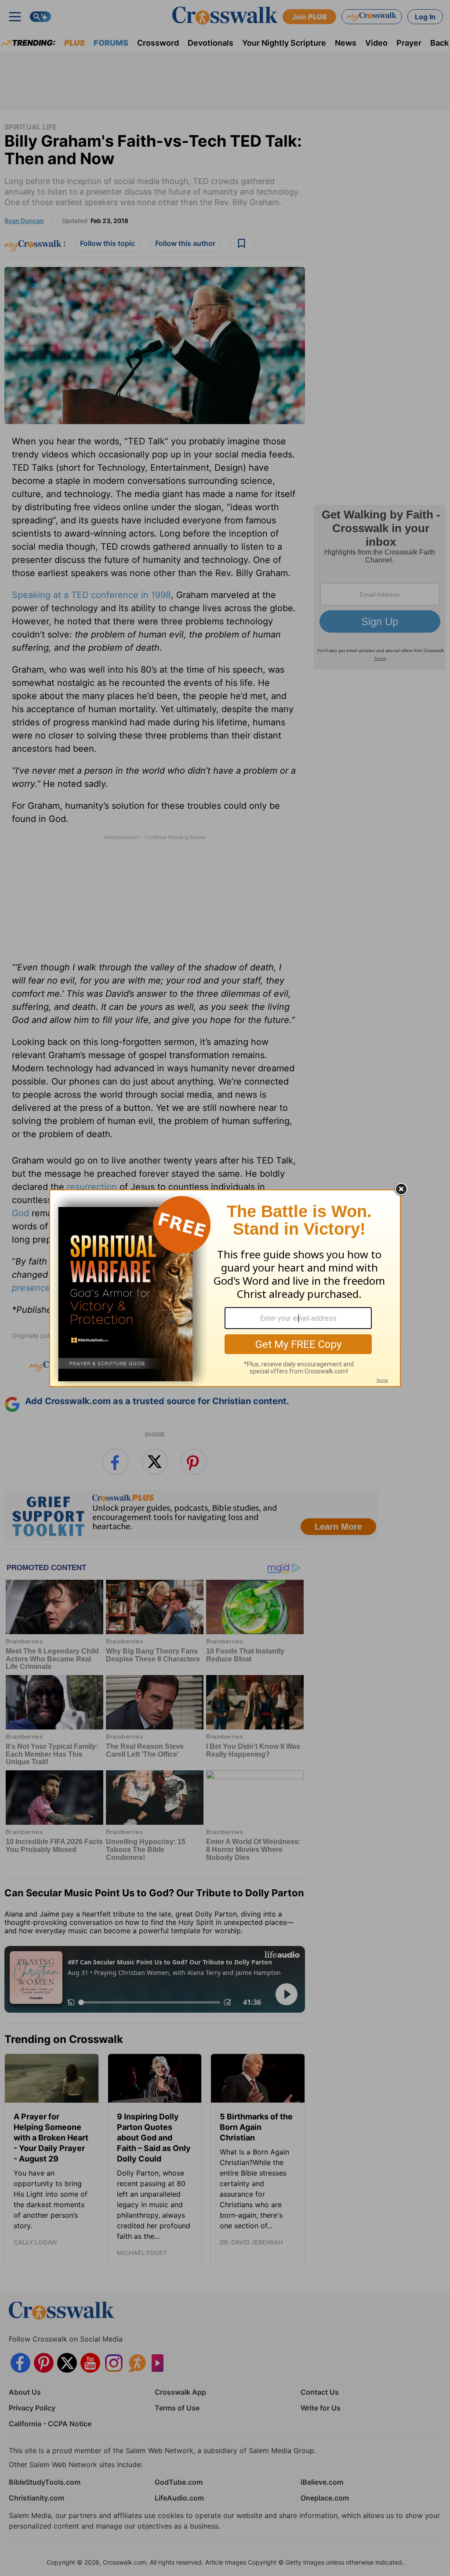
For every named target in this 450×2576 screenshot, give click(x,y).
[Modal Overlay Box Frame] (225, 1288)
